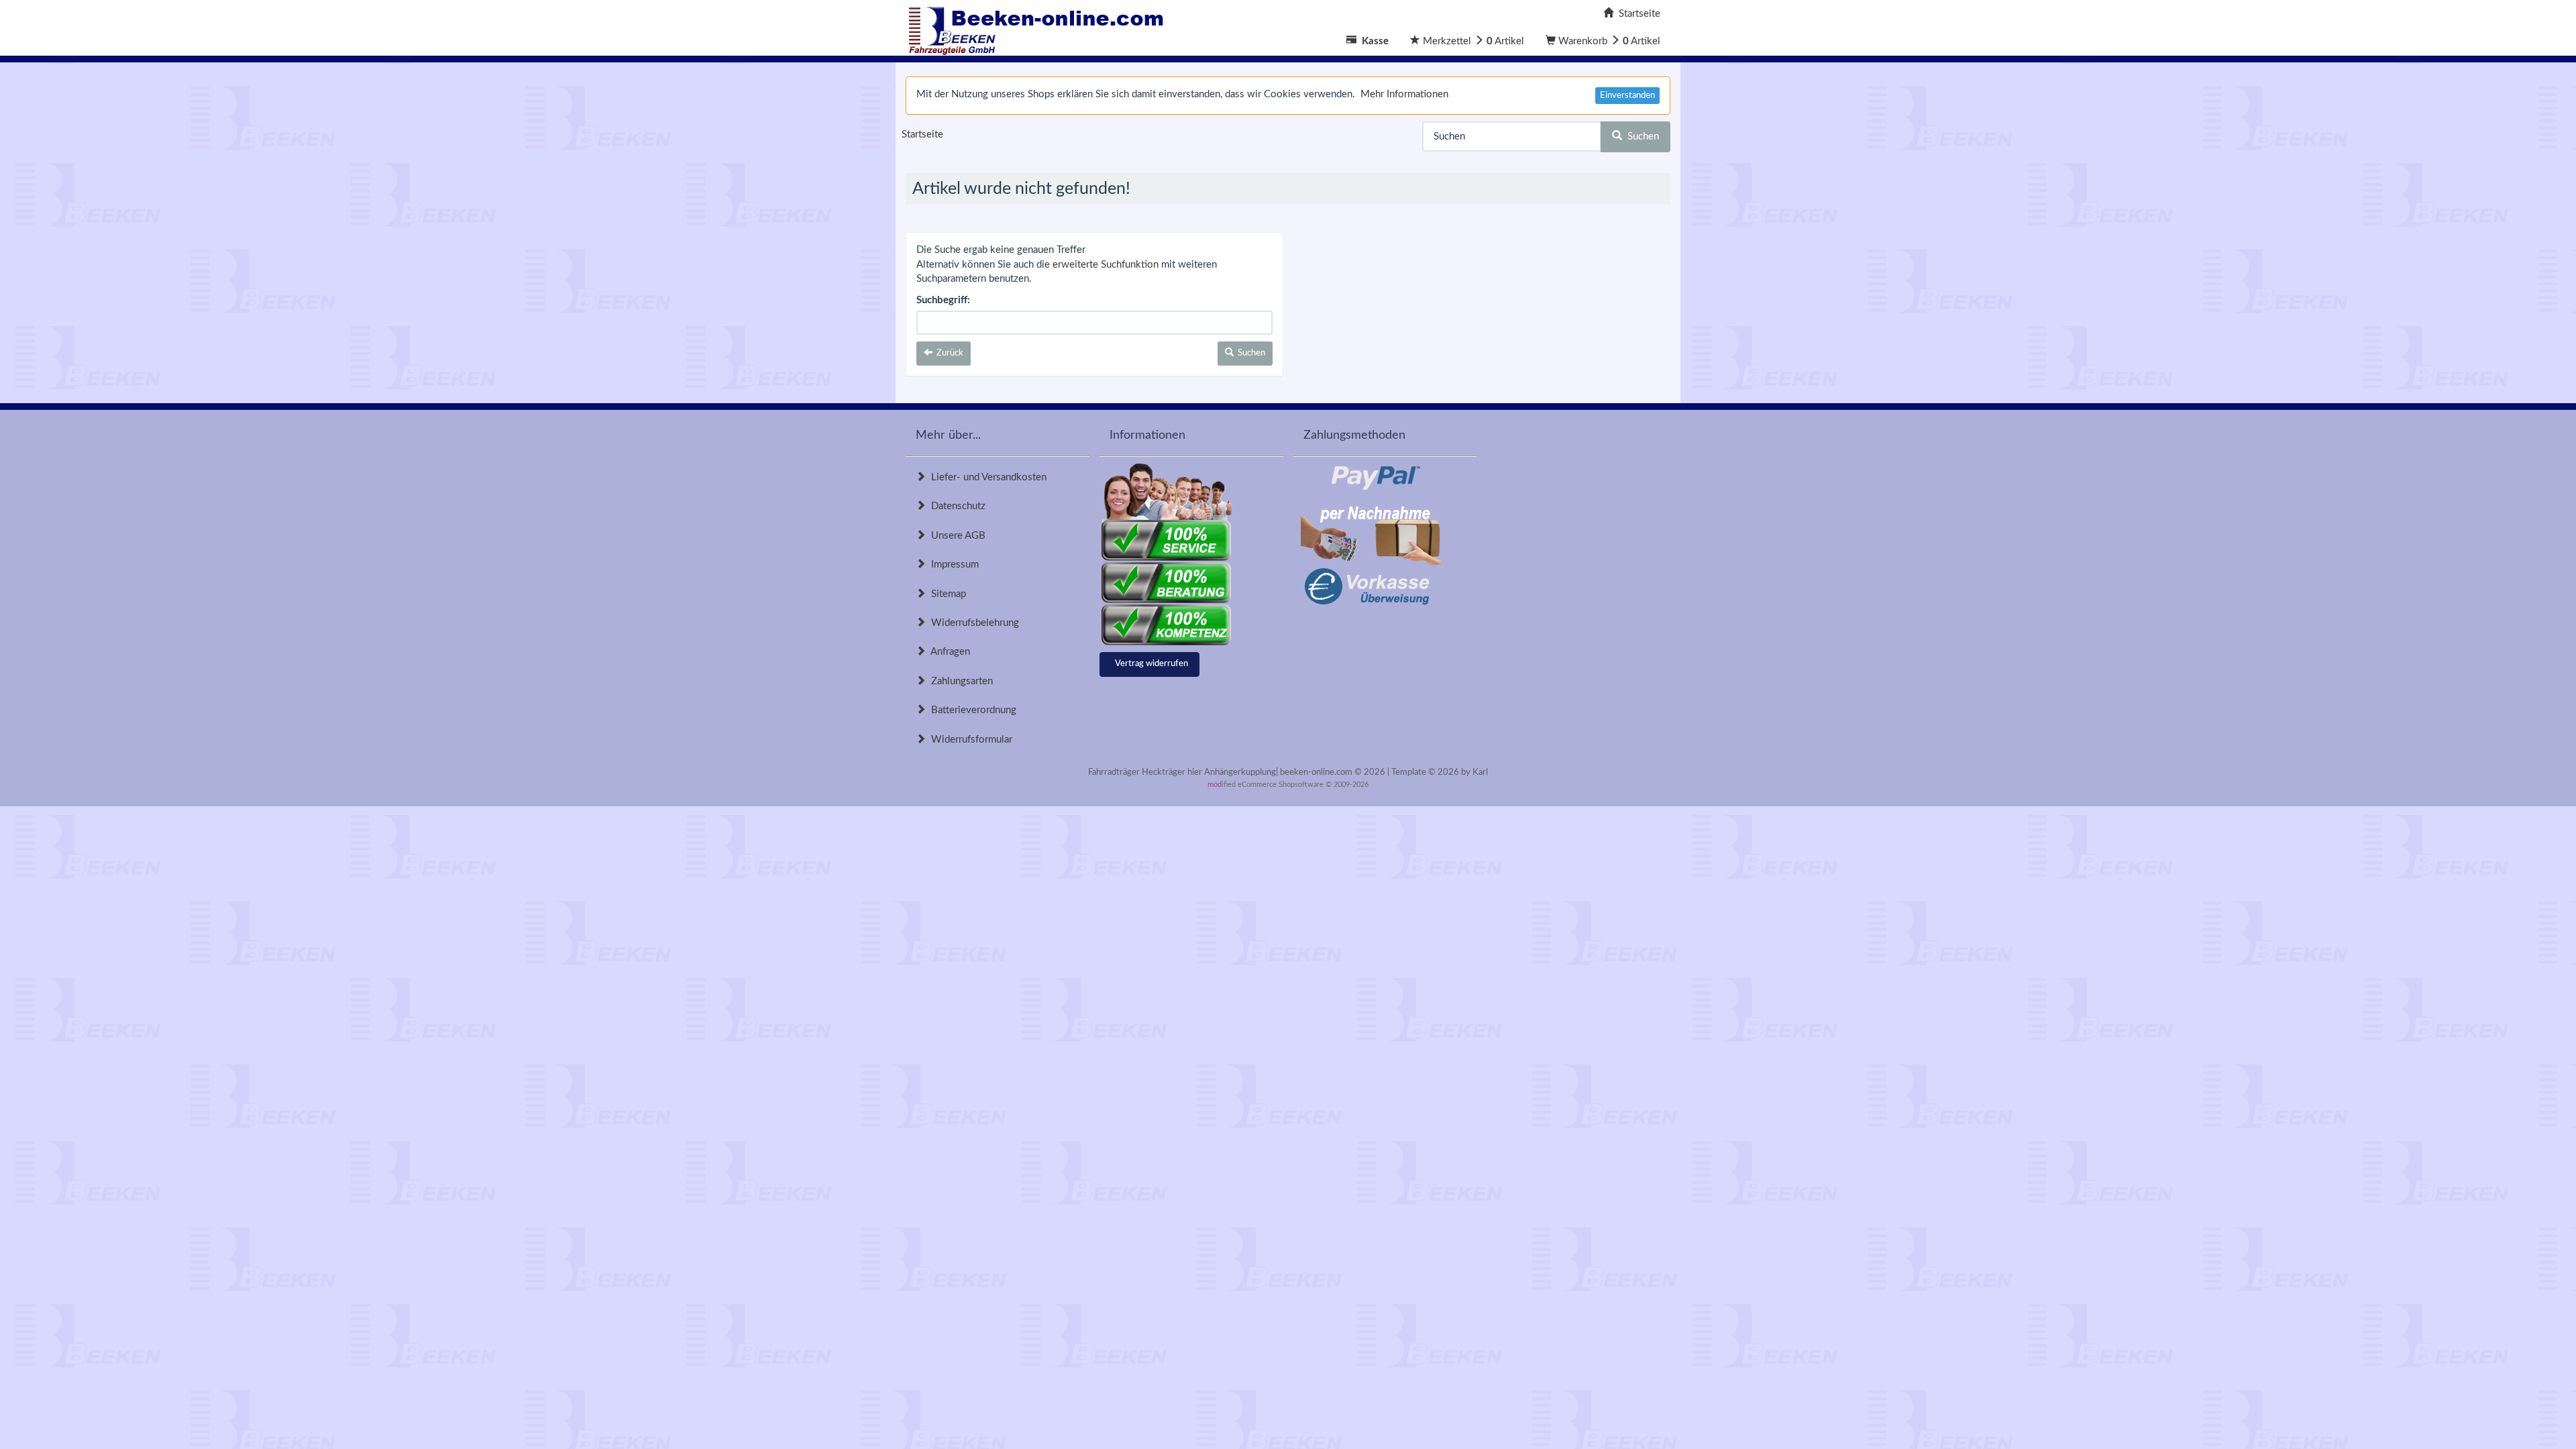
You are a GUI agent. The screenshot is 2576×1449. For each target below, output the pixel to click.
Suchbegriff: (943, 300)
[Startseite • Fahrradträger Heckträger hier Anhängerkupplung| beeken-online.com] (1040, 27)
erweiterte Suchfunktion (1106, 265)
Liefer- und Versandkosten (986, 477)
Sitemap (946, 594)
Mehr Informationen (1404, 94)
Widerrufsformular (969, 740)
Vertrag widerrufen (1151, 664)
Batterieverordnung (971, 710)
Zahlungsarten (959, 681)
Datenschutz (956, 506)
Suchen (1641, 137)
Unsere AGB (956, 536)
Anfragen (948, 652)
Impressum (952, 565)
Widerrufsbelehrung (972, 623)
